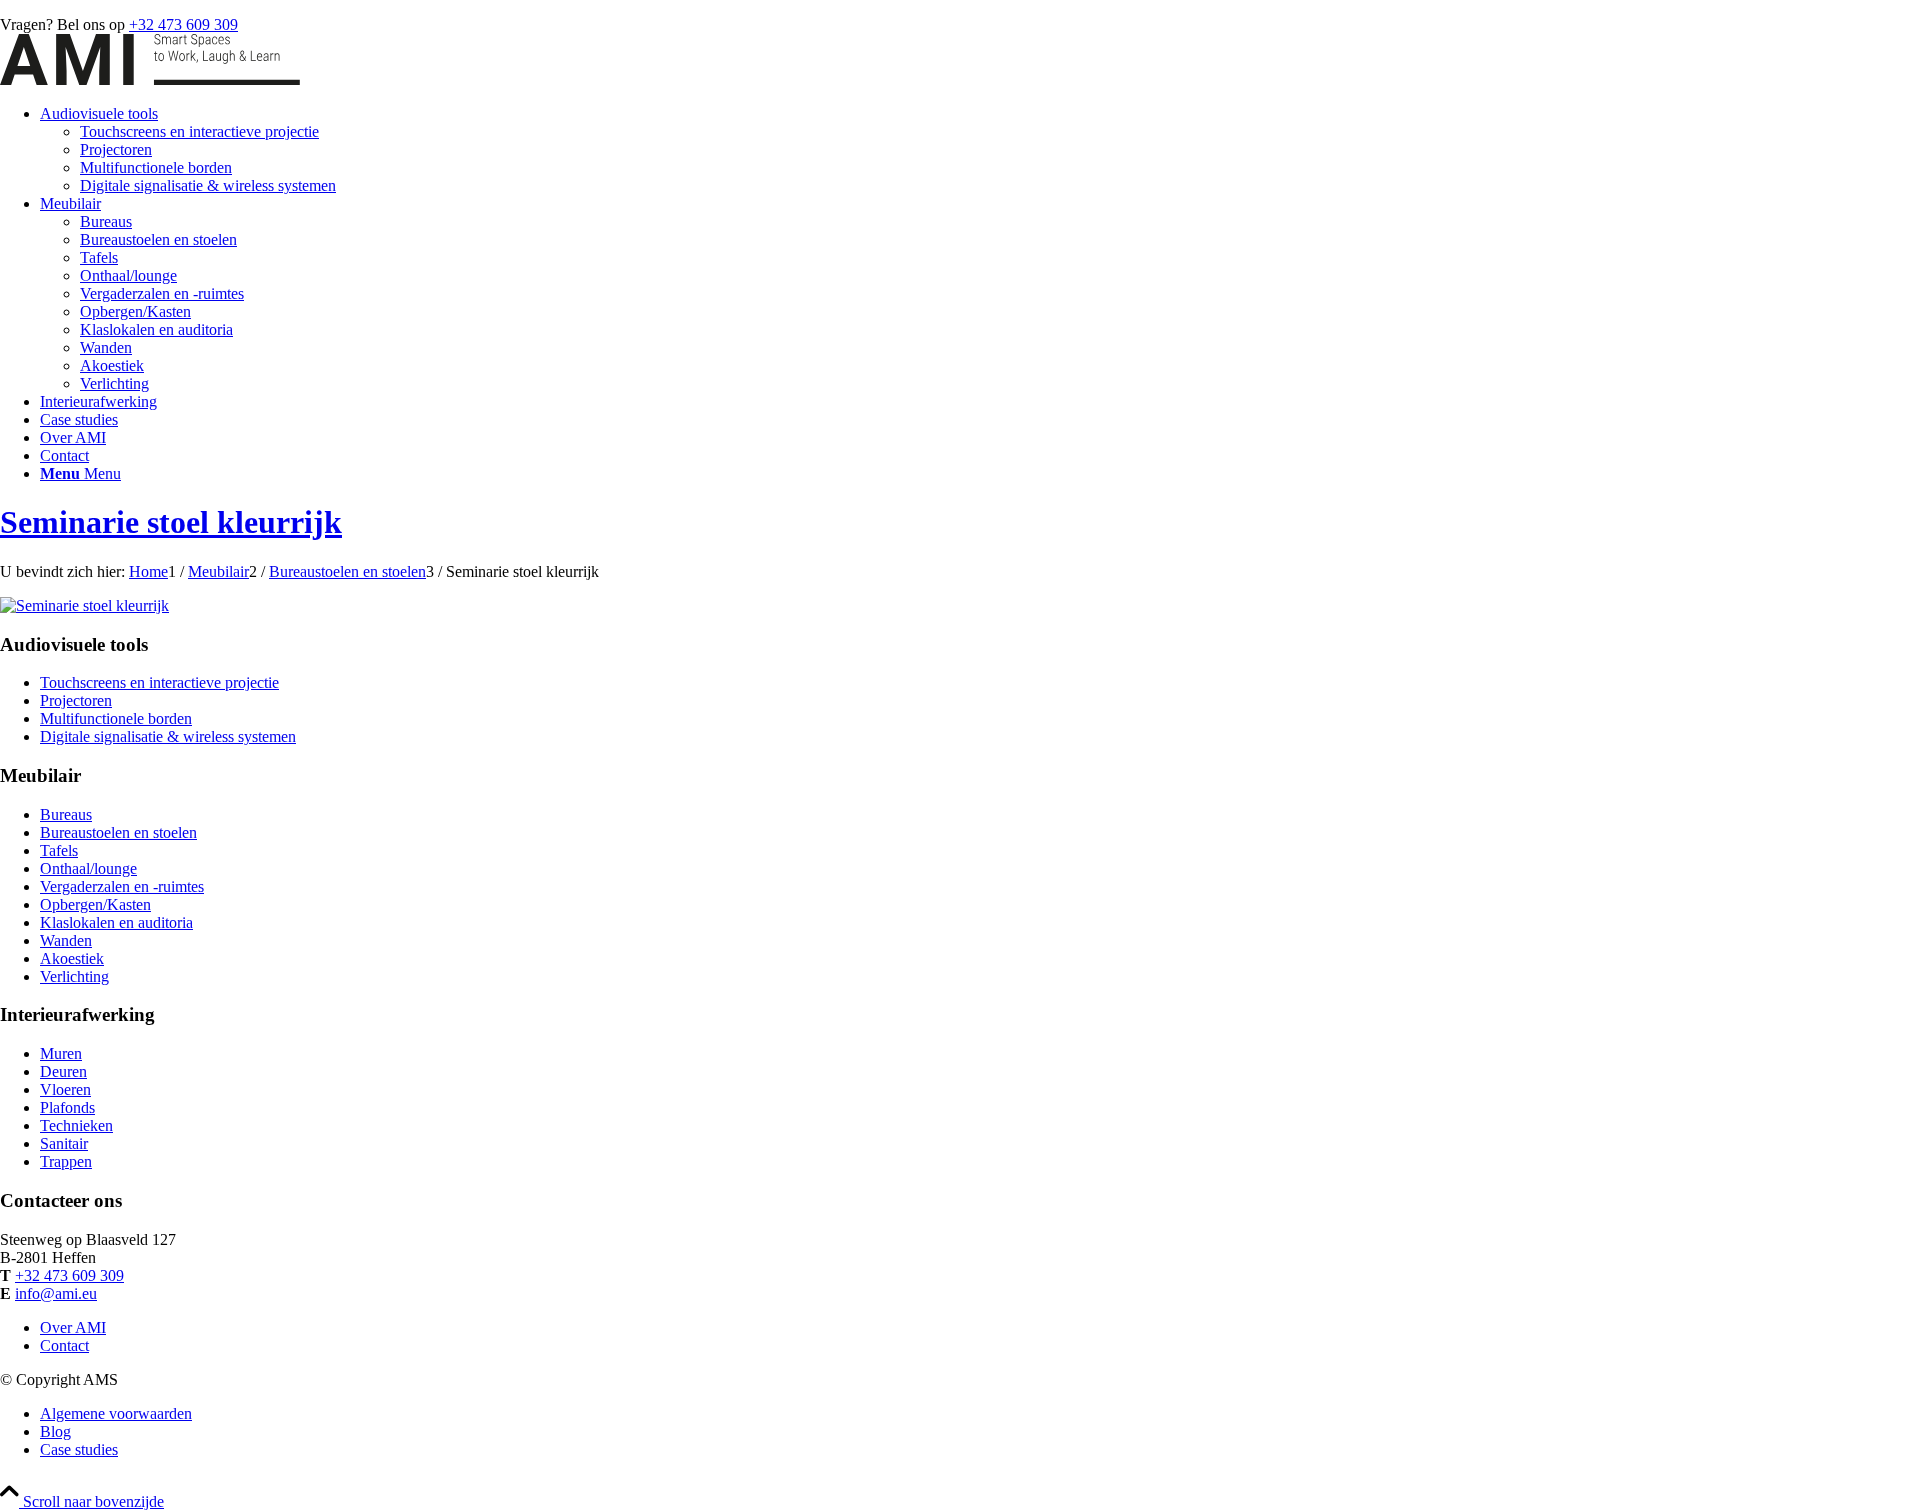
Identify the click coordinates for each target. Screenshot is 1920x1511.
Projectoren (76, 700)
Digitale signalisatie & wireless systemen (168, 736)
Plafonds (67, 1107)
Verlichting (74, 976)
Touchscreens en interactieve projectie (159, 682)
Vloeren (65, 1089)
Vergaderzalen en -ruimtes (122, 886)
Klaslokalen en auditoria (116, 922)
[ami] (150, 79)
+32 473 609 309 (183, 24)
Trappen (66, 1161)
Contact (64, 1345)
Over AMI (73, 1327)
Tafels (59, 850)
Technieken (76, 1125)
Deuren (63, 1071)
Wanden (66, 940)
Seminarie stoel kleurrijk (171, 522)
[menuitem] (980, 150)
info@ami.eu (56, 1293)
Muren (61, 1053)
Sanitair (64, 1143)
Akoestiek (72, 958)
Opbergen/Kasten (95, 904)
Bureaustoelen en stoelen (118, 832)
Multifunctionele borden (116, 718)
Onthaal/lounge (88, 868)
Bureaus (66, 814)
